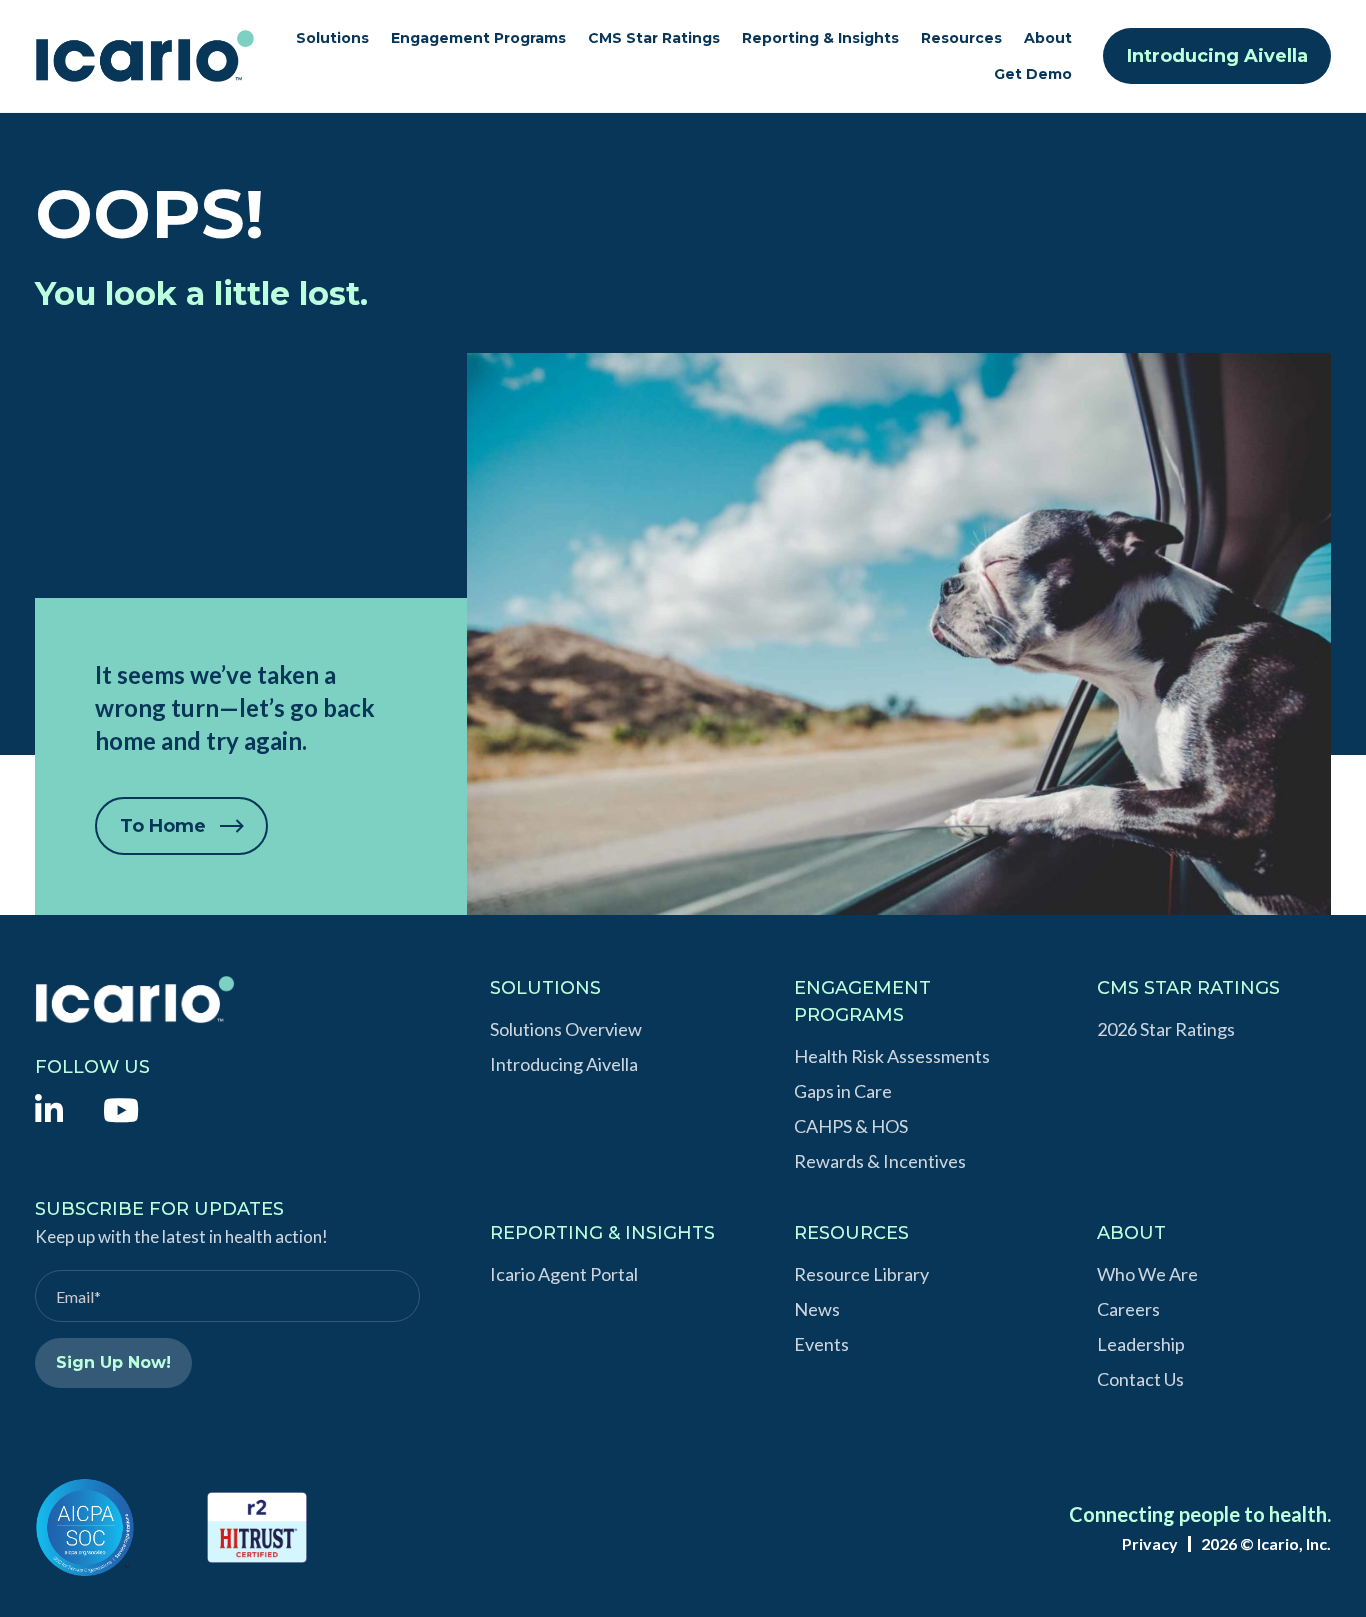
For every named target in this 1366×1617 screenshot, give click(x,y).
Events (821, 1344)
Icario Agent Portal (564, 1274)
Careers (1128, 1309)
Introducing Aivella (1217, 56)
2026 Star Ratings (1166, 1029)
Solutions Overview (566, 1029)
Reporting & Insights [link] (820, 38)
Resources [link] (961, 38)
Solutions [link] (332, 38)
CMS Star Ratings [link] (654, 38)
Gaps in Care (843, 1091)
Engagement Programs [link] (478, 38)
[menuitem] (49, 1108)
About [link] (1048, 38)
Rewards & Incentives (880, 1161)
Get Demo (1033, 74)
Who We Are (1147, 1274)
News (817, 1309)
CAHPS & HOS (851, 1126)
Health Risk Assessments (892, 1056)
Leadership (1141, 1344)
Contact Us (1140, 1379)
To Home (163, 826)
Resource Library (861, 1274)
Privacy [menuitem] (1150, 1544)
